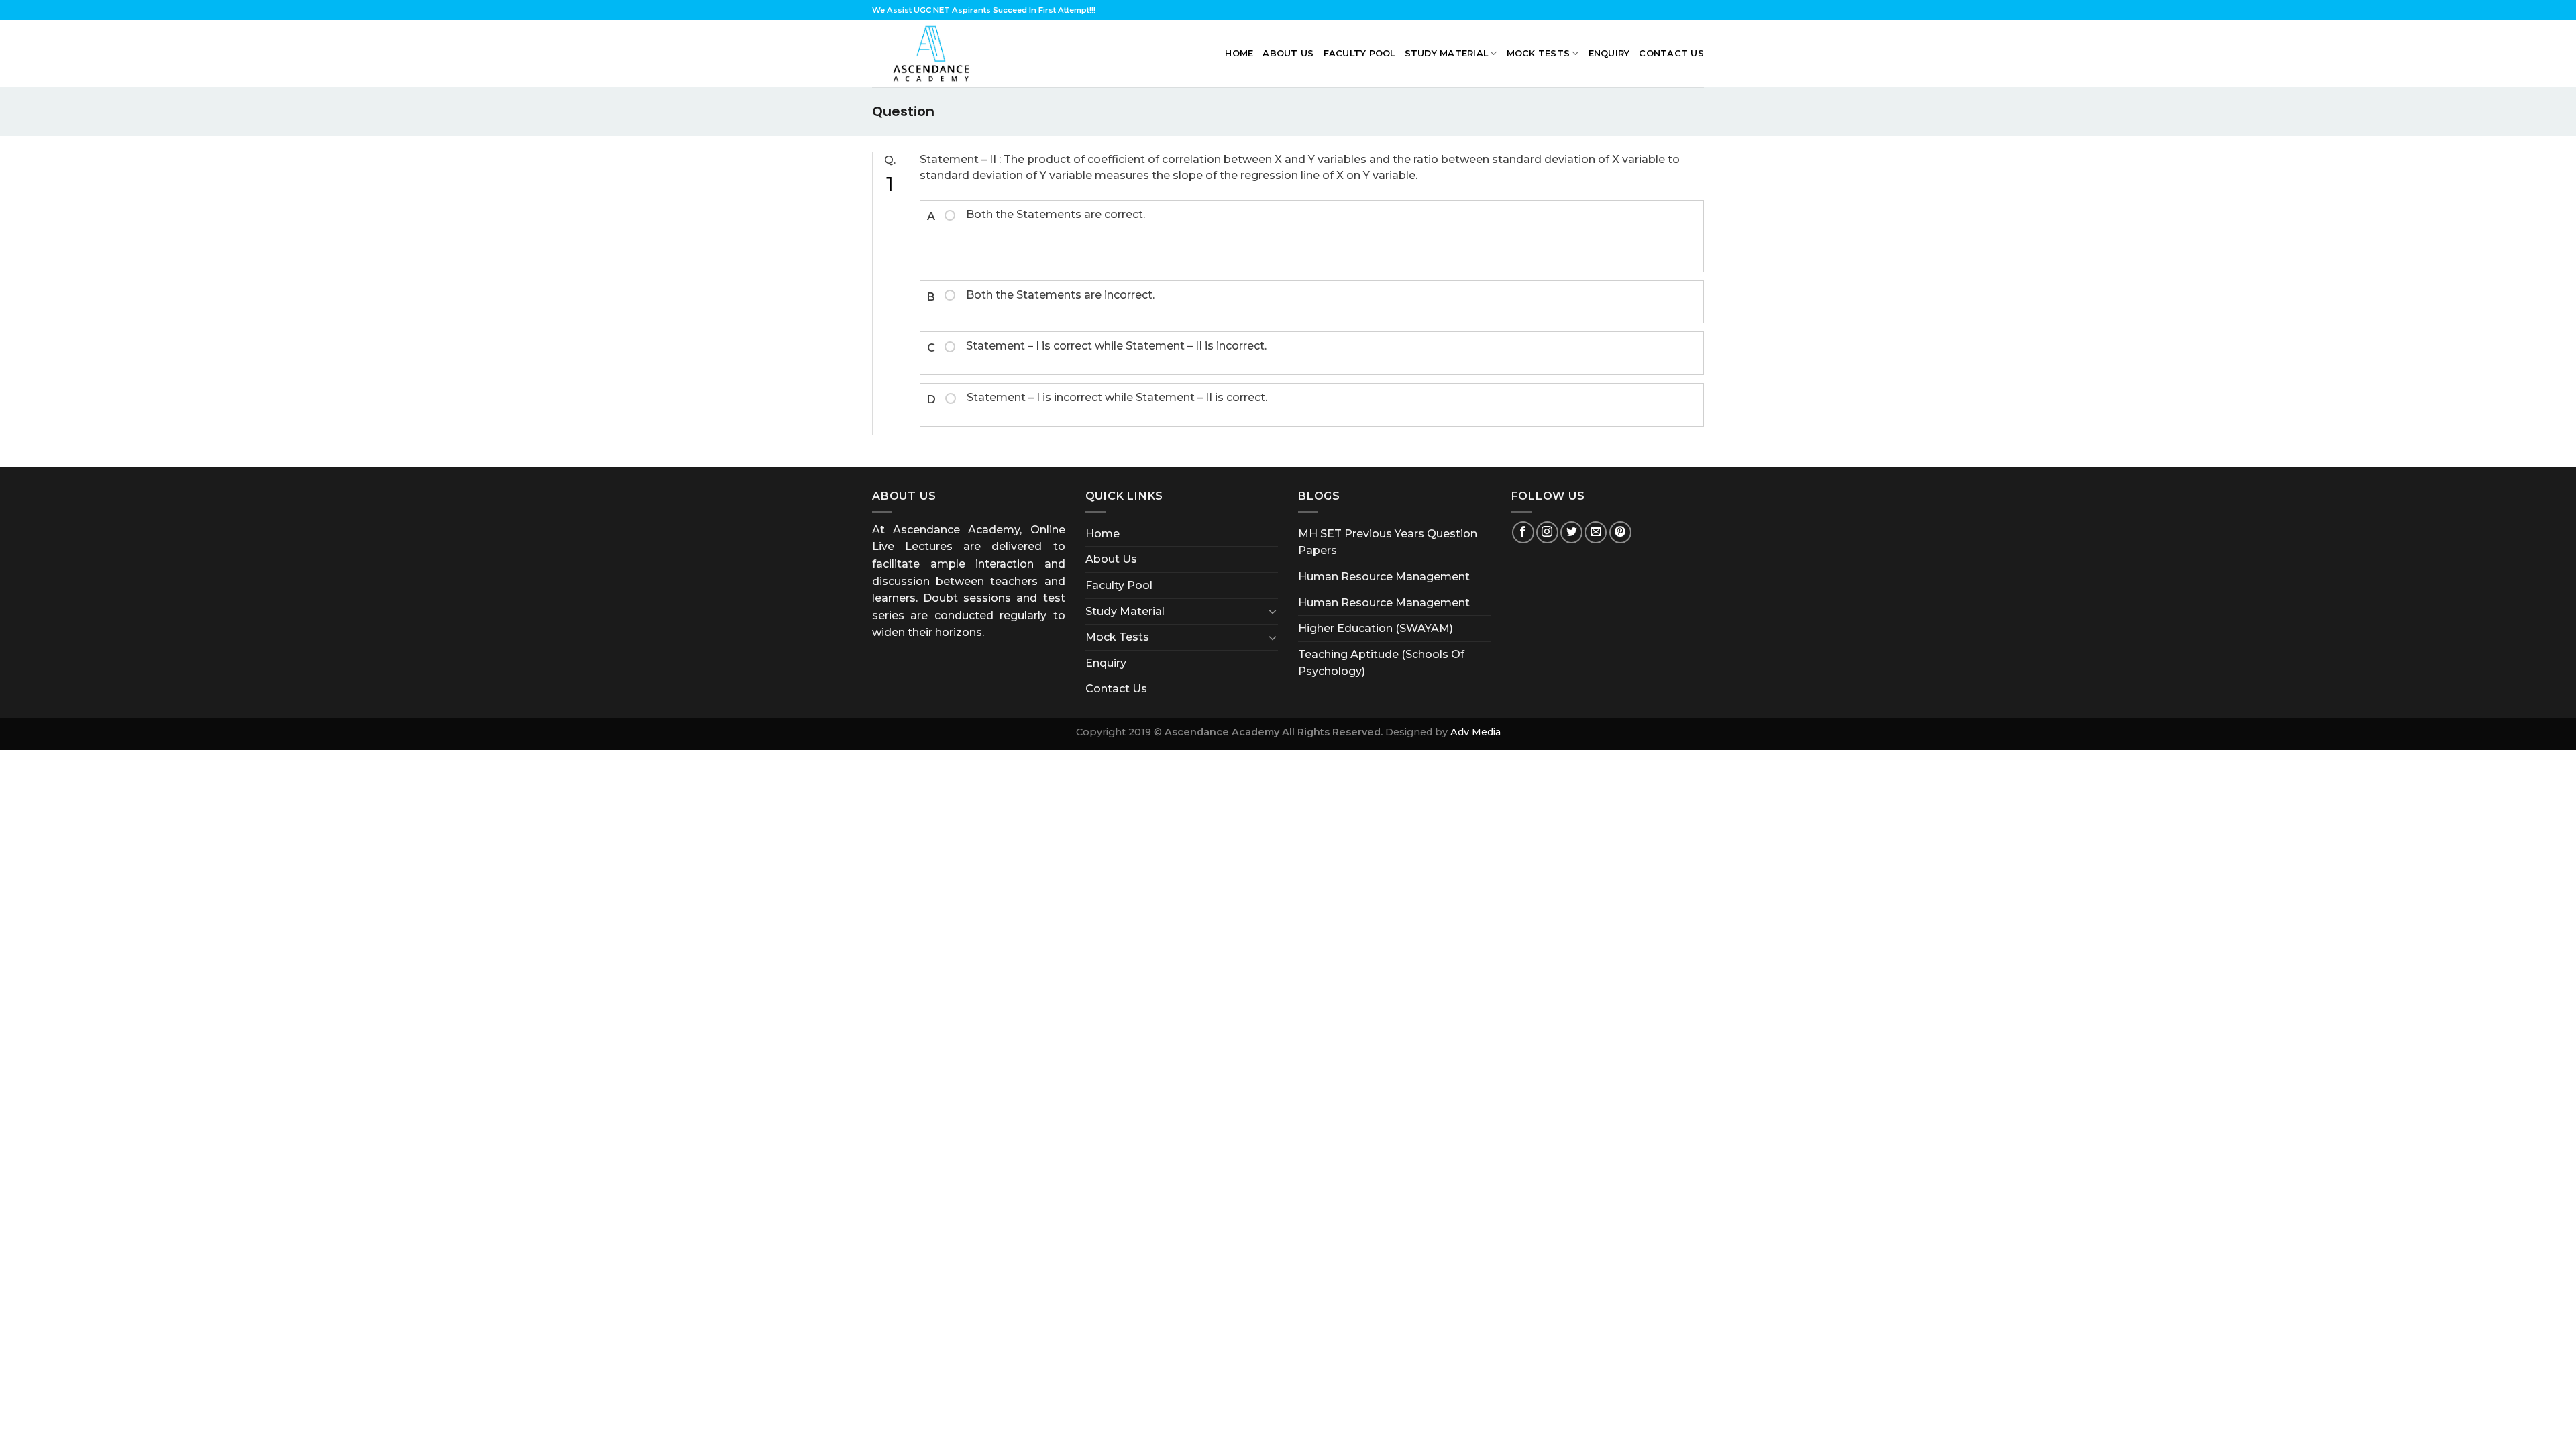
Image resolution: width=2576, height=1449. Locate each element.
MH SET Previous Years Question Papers (1388, 542)
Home (1239, 53)
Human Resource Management (1384, 577)
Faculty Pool (1359, 53)
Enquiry (1609, 53)
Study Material (1447, 53)
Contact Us (1671, 53)
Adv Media (1475, 732)
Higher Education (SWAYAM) (1376, 628)
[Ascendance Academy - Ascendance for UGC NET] (934, 54)
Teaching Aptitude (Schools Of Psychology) (1381, 663)
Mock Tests (1539, 53)
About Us (1288, 53)
